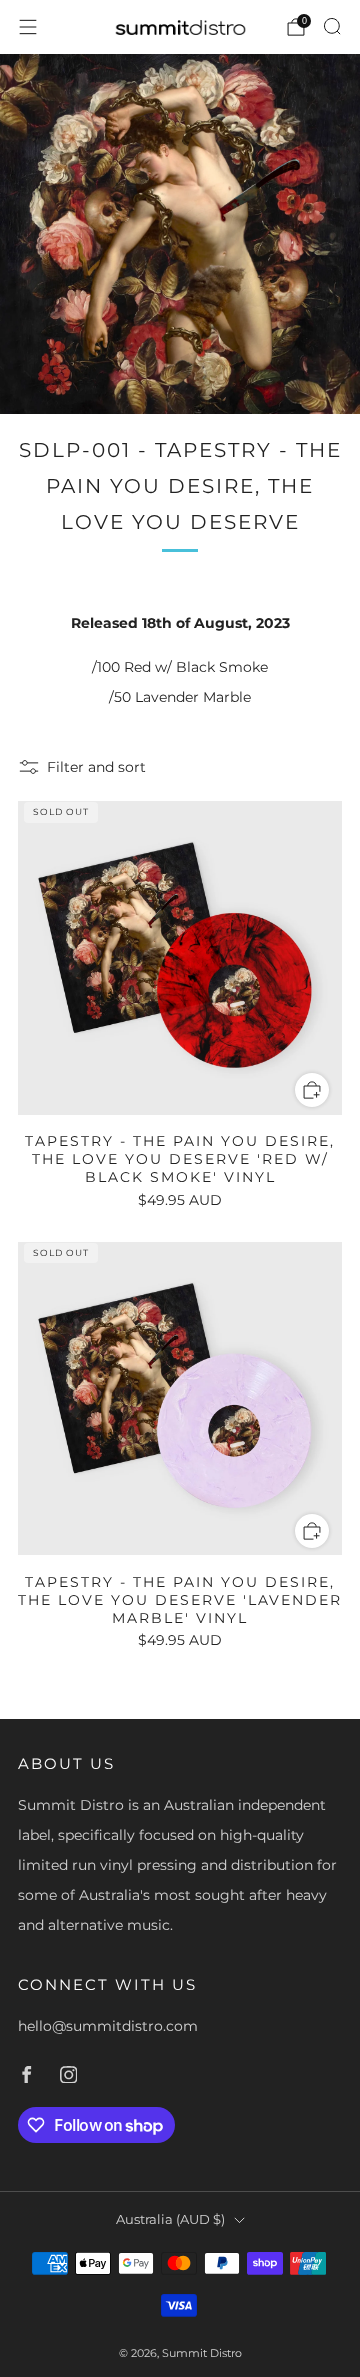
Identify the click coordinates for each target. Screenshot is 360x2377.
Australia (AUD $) (170, 2219)
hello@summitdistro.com (108, 2026)
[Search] (332, 26)
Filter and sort (96, 767)
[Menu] (28, 27)
